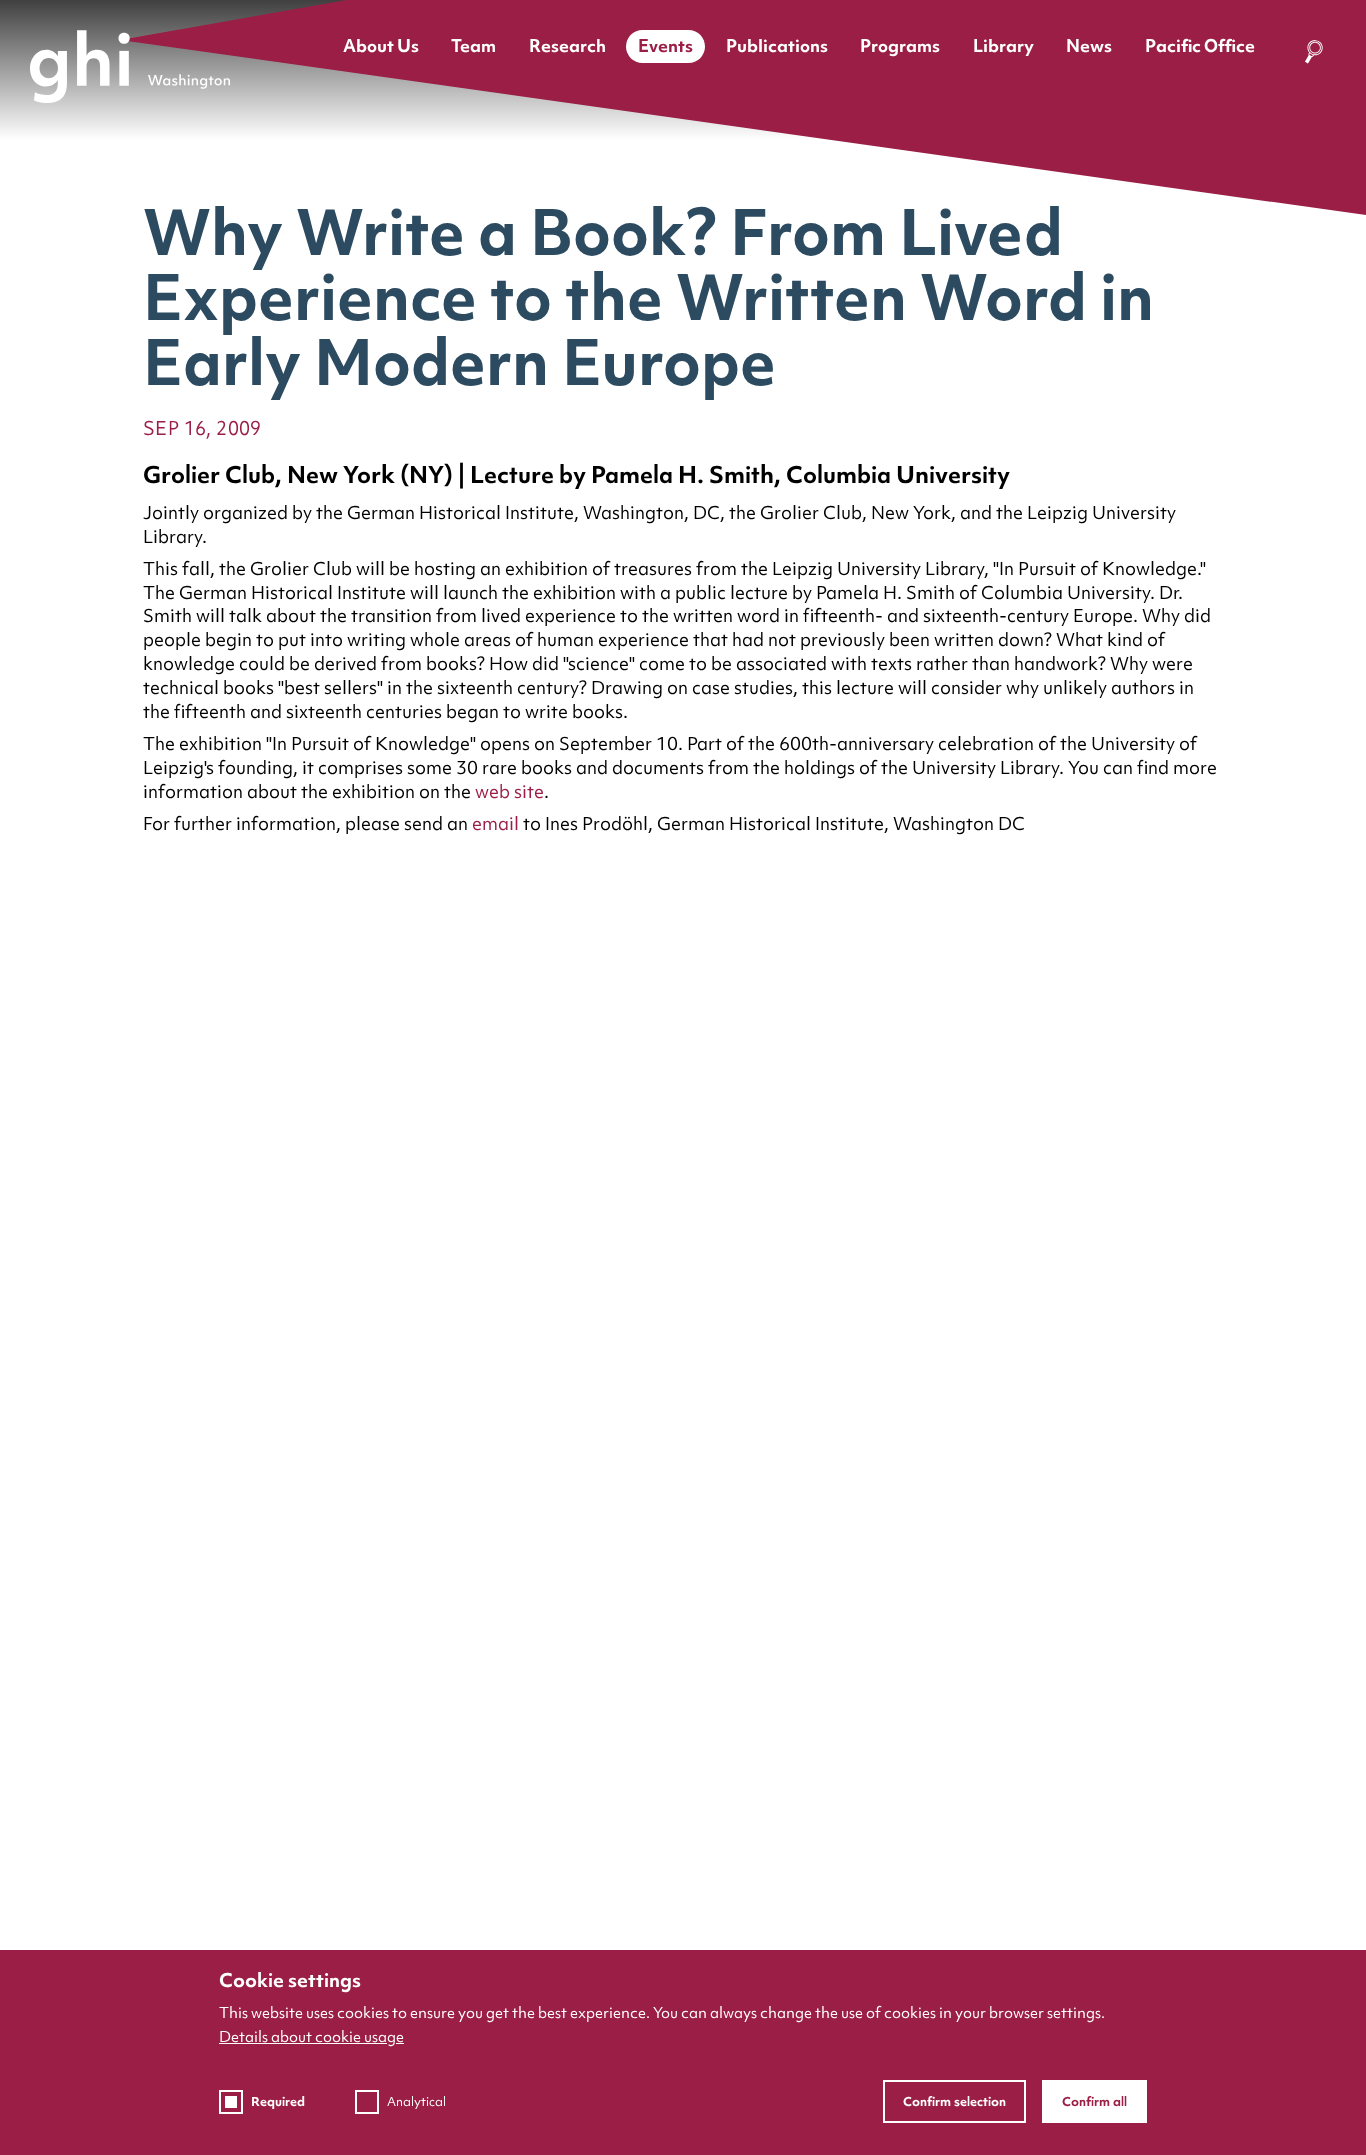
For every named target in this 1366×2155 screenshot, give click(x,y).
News (1089, 45)
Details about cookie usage (311, 2037)
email (497, 823)
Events (665, 45)
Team (473, 45)
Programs (900, 45)
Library (1003, 45)
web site (509, 791)
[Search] (1313, 55)
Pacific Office (1200, 45)
